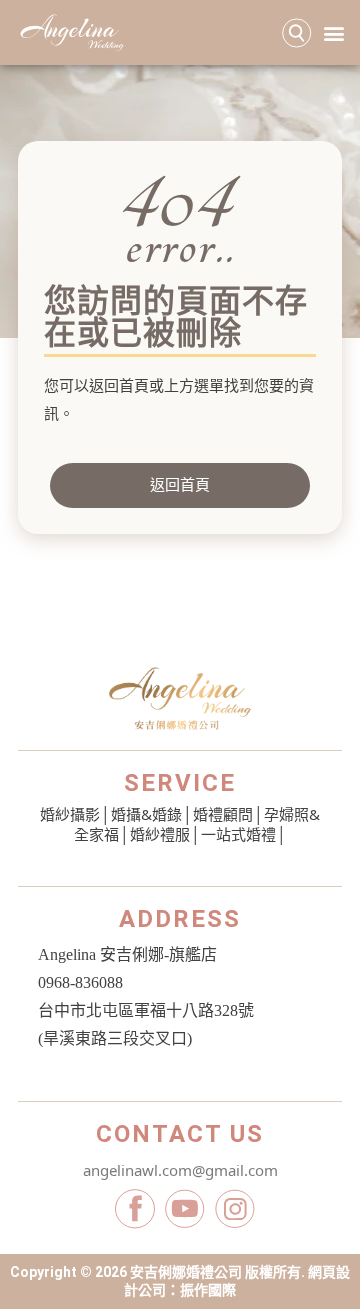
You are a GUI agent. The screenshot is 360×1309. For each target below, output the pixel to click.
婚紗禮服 (160, 834)
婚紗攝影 (70, 814)
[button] (333, 32)
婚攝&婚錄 (146, 814)
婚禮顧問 (223, 814)
